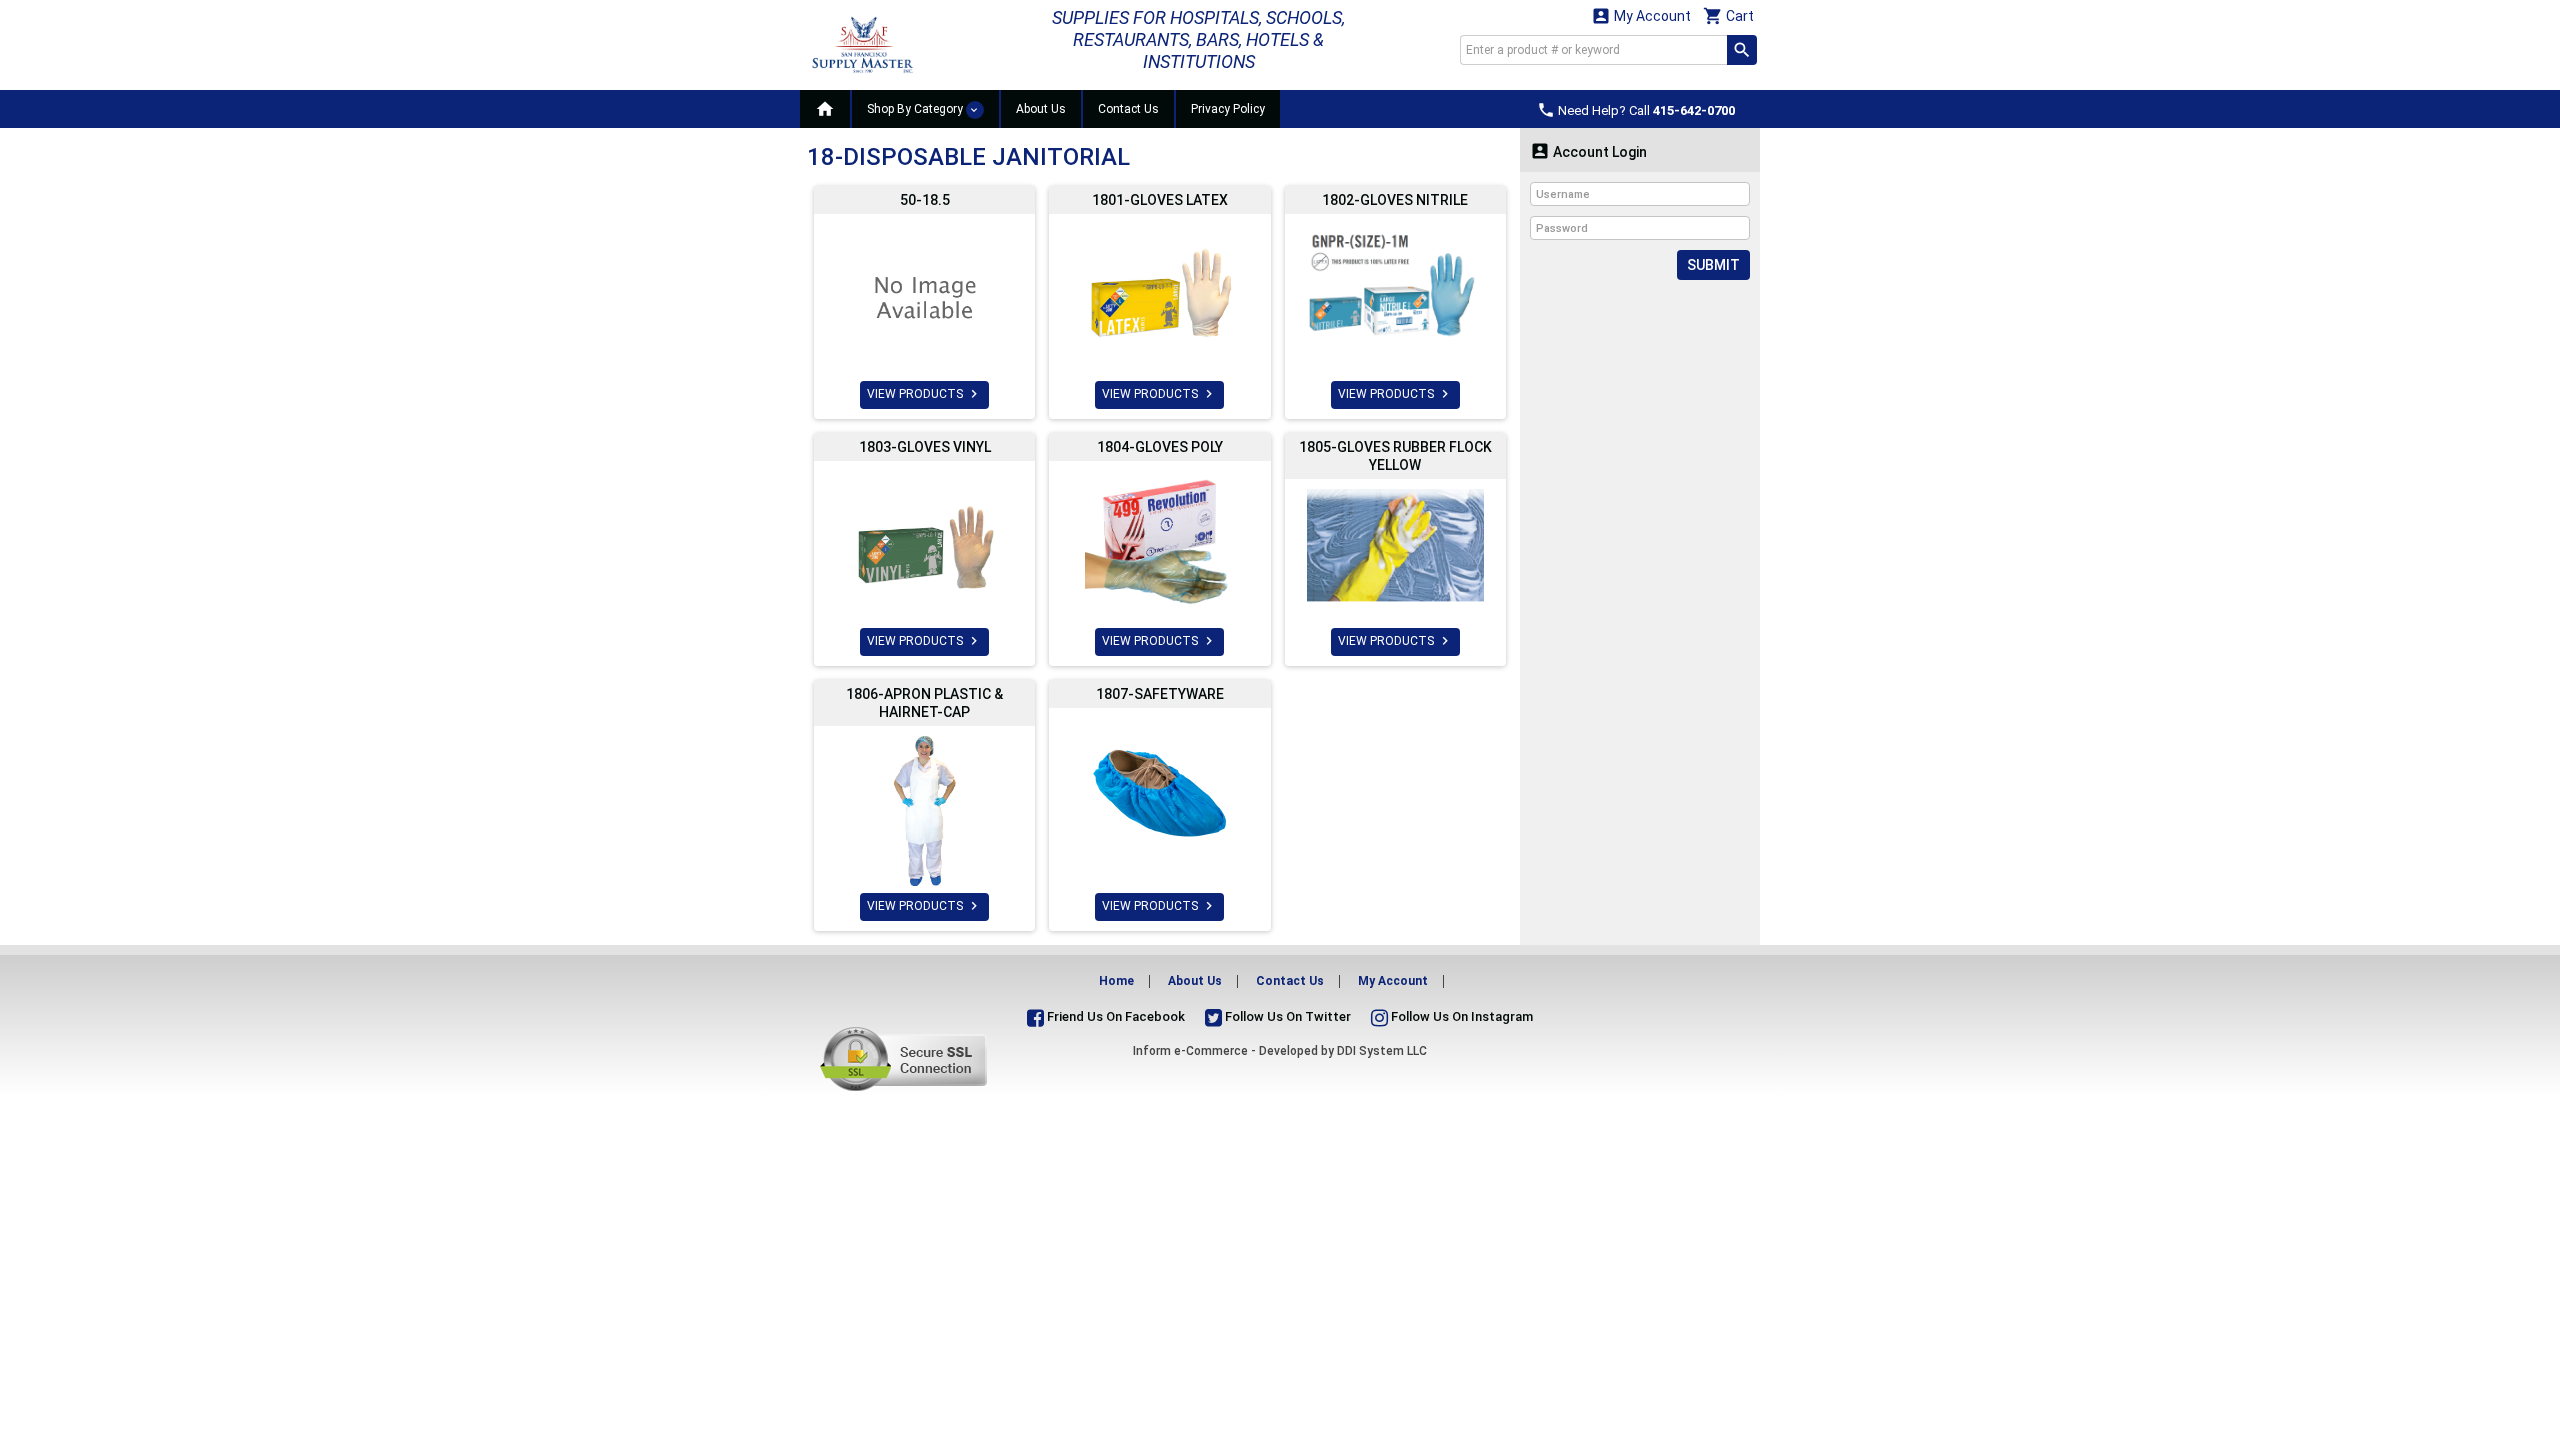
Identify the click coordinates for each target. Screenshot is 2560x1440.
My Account (1641, 15)
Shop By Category (916, 109)
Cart (1728, 15)
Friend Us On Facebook (1114, 1016)
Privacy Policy (1228, 109)
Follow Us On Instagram (1460, 1016)
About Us (1041, 109)
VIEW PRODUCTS (924, 394)
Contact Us (1128, 109)
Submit (1713, 265)
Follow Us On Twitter (1286, 1016)
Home (1116, 981)
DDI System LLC (1382, 1051)
